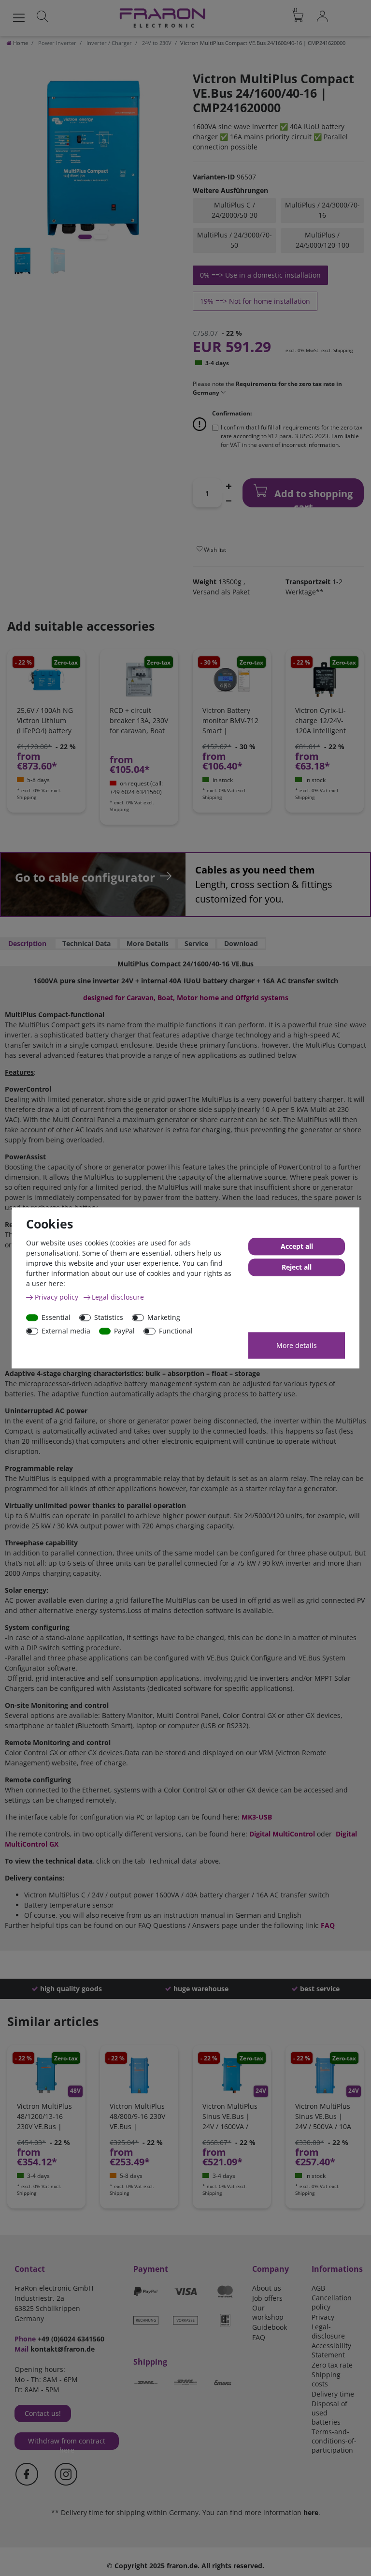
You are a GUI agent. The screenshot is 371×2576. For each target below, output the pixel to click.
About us (267, 2288)
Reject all (297, 1267)
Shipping (343, 350)
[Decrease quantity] (228, 500)
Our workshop (268, 2312)
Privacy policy (57, 1297)
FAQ (259, 2337)
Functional (176, 1331)
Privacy (323, 2317)
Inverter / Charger (108, 43)
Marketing (164, 1317)
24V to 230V (156, 43)
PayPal (124, 1331)
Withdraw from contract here (67, 2443)
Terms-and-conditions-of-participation (334, 2441)
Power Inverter (57, 43)
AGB (318, 2288)
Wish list (214, 550)
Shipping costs (326, 2379)
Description (27, 943)
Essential (56, 1317)
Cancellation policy (332, 2302)
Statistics (109, 1317)
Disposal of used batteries (329, 2413)
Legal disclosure (118, 1297)
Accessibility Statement (331, 2350)
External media (66, 1331)
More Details (148, 943)
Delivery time (333, 2394)
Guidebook (270, 2327)
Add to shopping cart (312, 497)
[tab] (27, 944)
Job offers (267, 2298)
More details (297, 1345)
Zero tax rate (332, 2365)
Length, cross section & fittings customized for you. (264, 884)
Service (196, 943)
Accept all (297, 1247)
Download (241, 943)
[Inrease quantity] (228, 486)
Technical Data (86, 943)
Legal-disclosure (328, 2331)
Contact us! (43, 2413)
